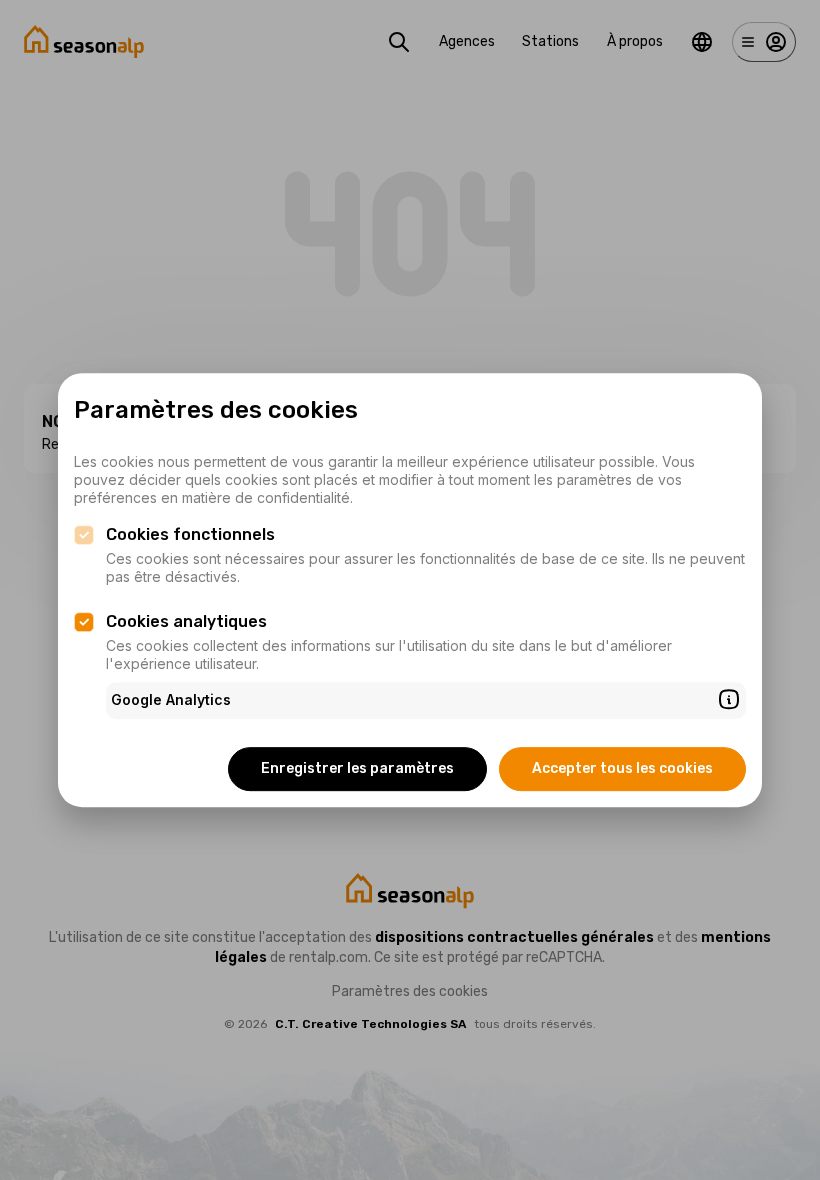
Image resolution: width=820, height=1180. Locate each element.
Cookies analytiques (186, 621)
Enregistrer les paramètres (357, 768)
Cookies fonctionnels (190, 534)
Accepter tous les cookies (622, 768)
